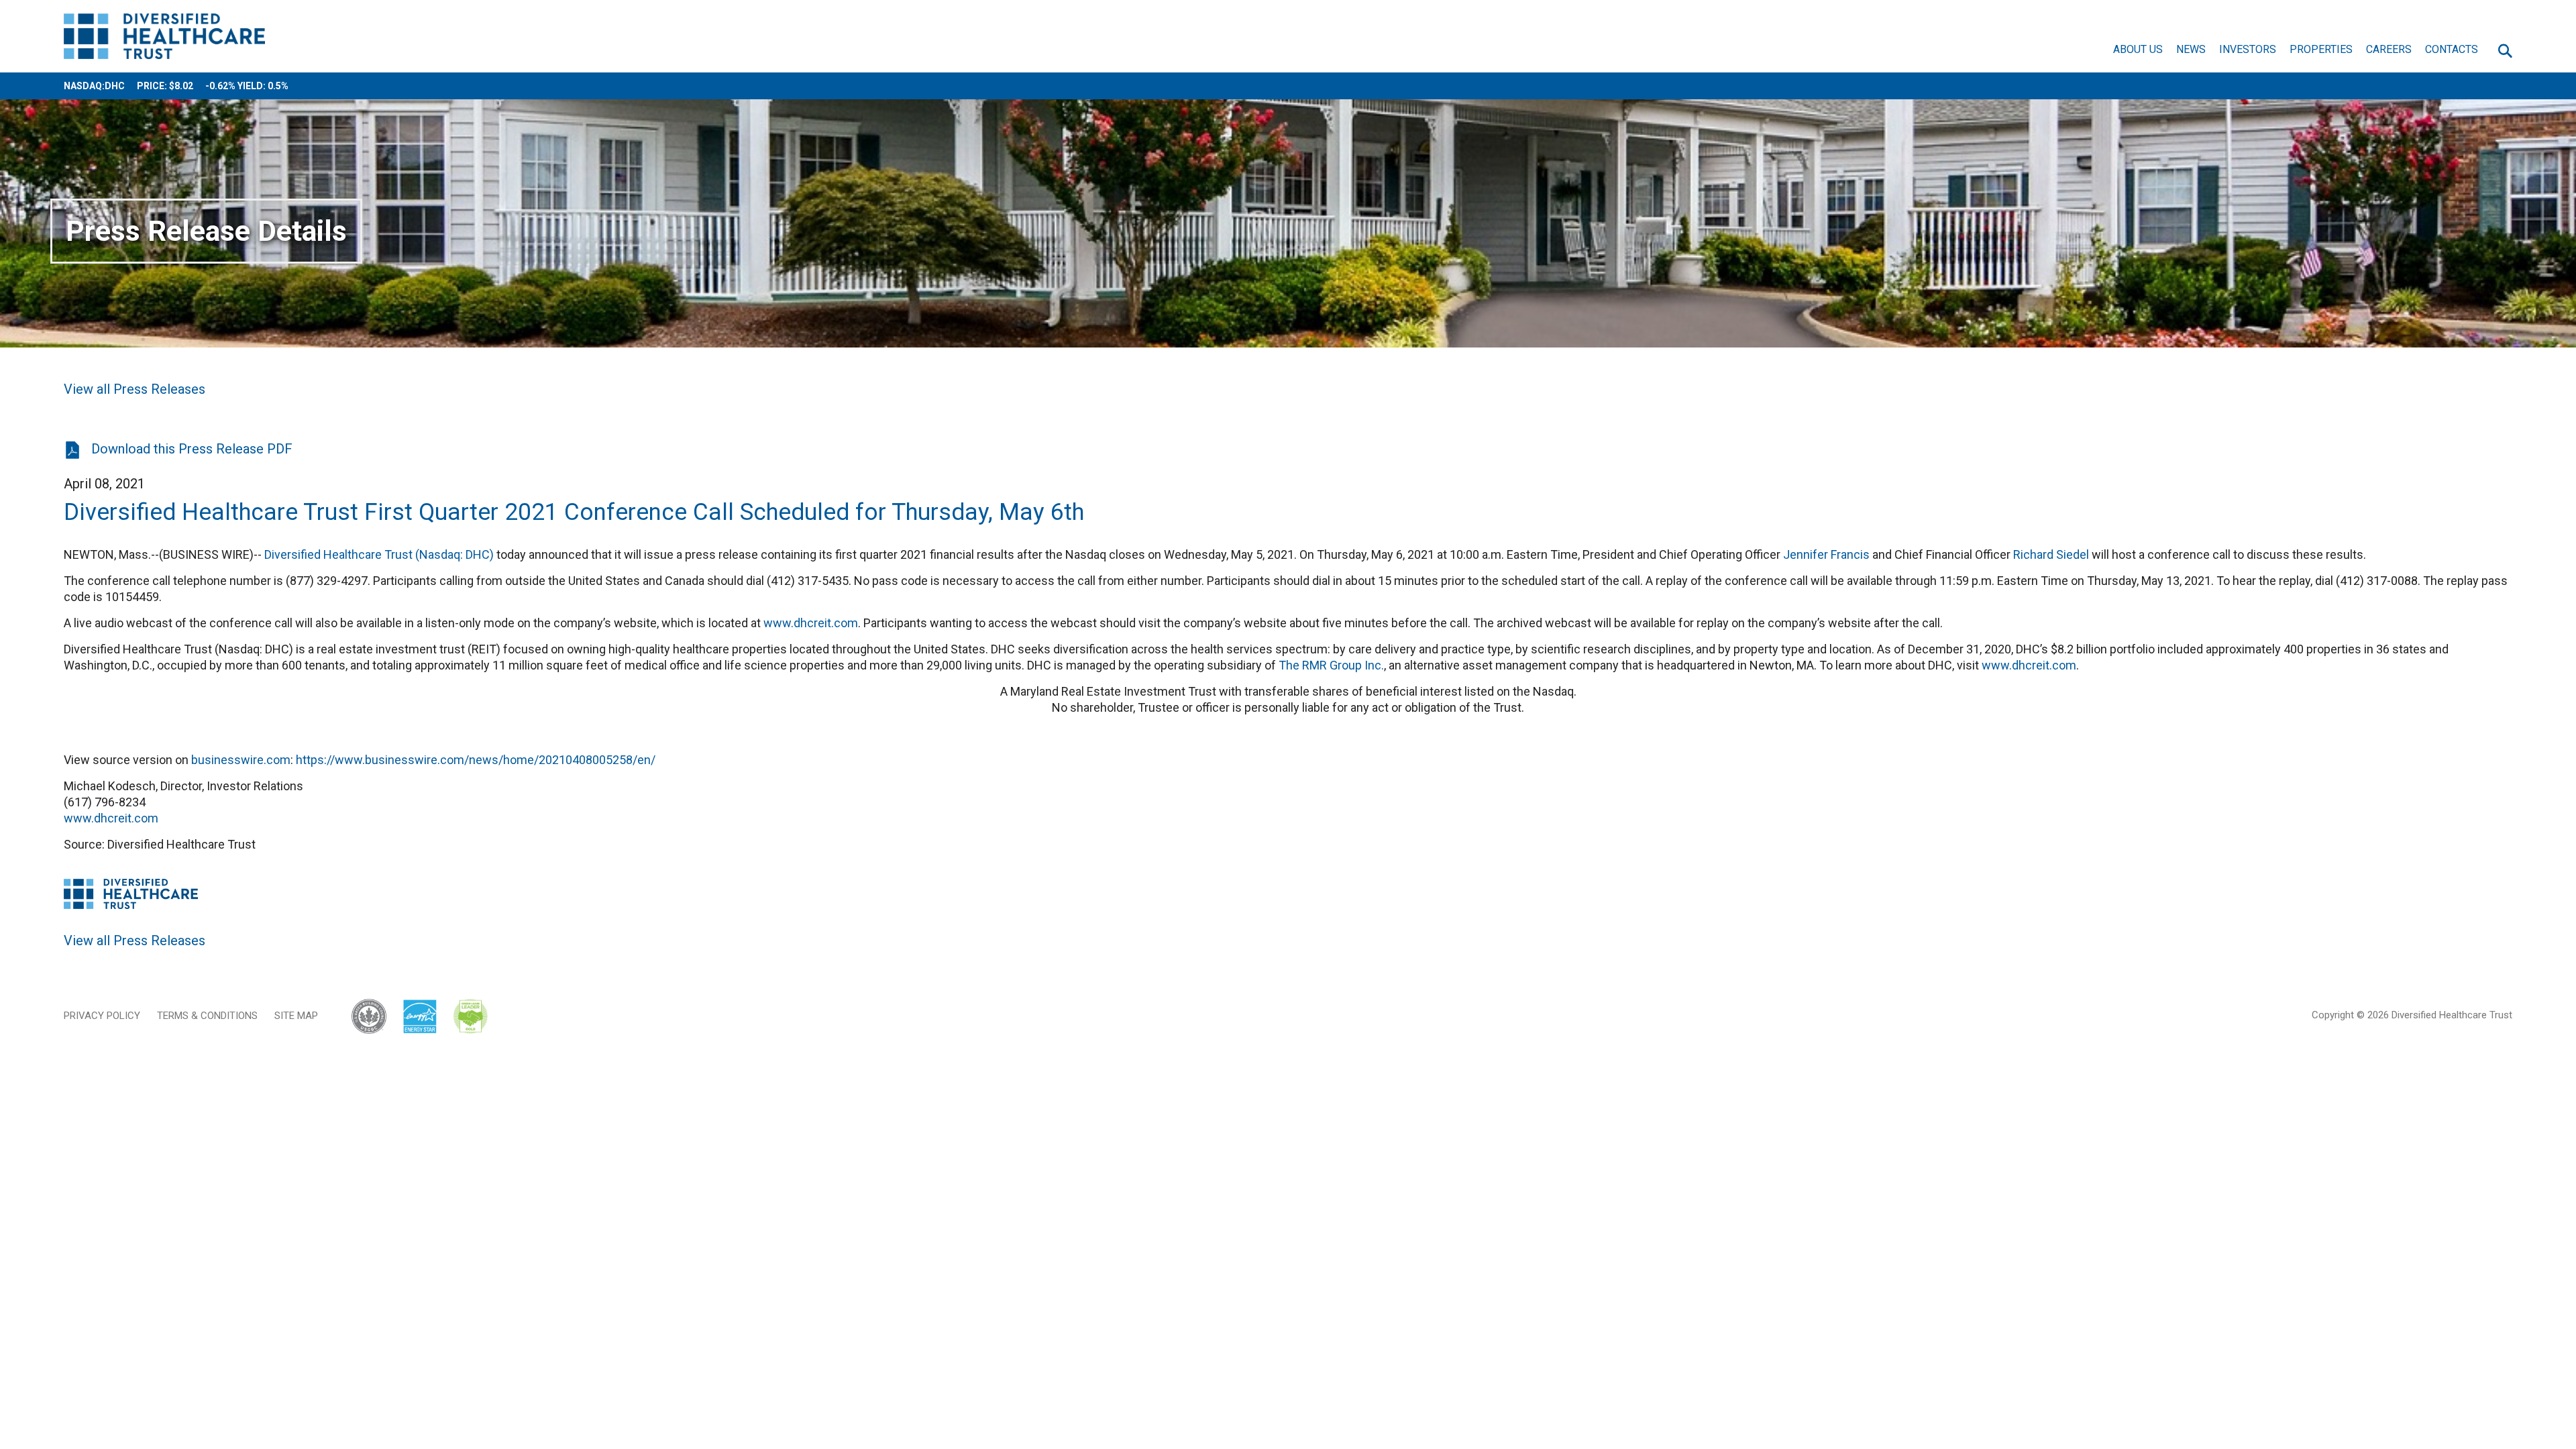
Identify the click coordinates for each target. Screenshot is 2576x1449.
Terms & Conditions (207, 1016)
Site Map (296, 1016)
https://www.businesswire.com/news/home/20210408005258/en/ (476, 760)
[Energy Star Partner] (420, 1017)
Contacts (2452, 49)
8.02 (184, 86)
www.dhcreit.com (811, 623)
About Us (2138, 49)
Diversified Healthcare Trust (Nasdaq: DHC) (379, 554)
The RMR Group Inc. (1331, 665)
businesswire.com (241, 760)
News (2191, 49)
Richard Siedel (2051, 554)
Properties (2321, 49)
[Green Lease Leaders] (471, 1017)
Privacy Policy (102, 1016)
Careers (2389, 49)
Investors (2248, 49)
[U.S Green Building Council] (376, 1017)
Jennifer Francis (1826, 554)
